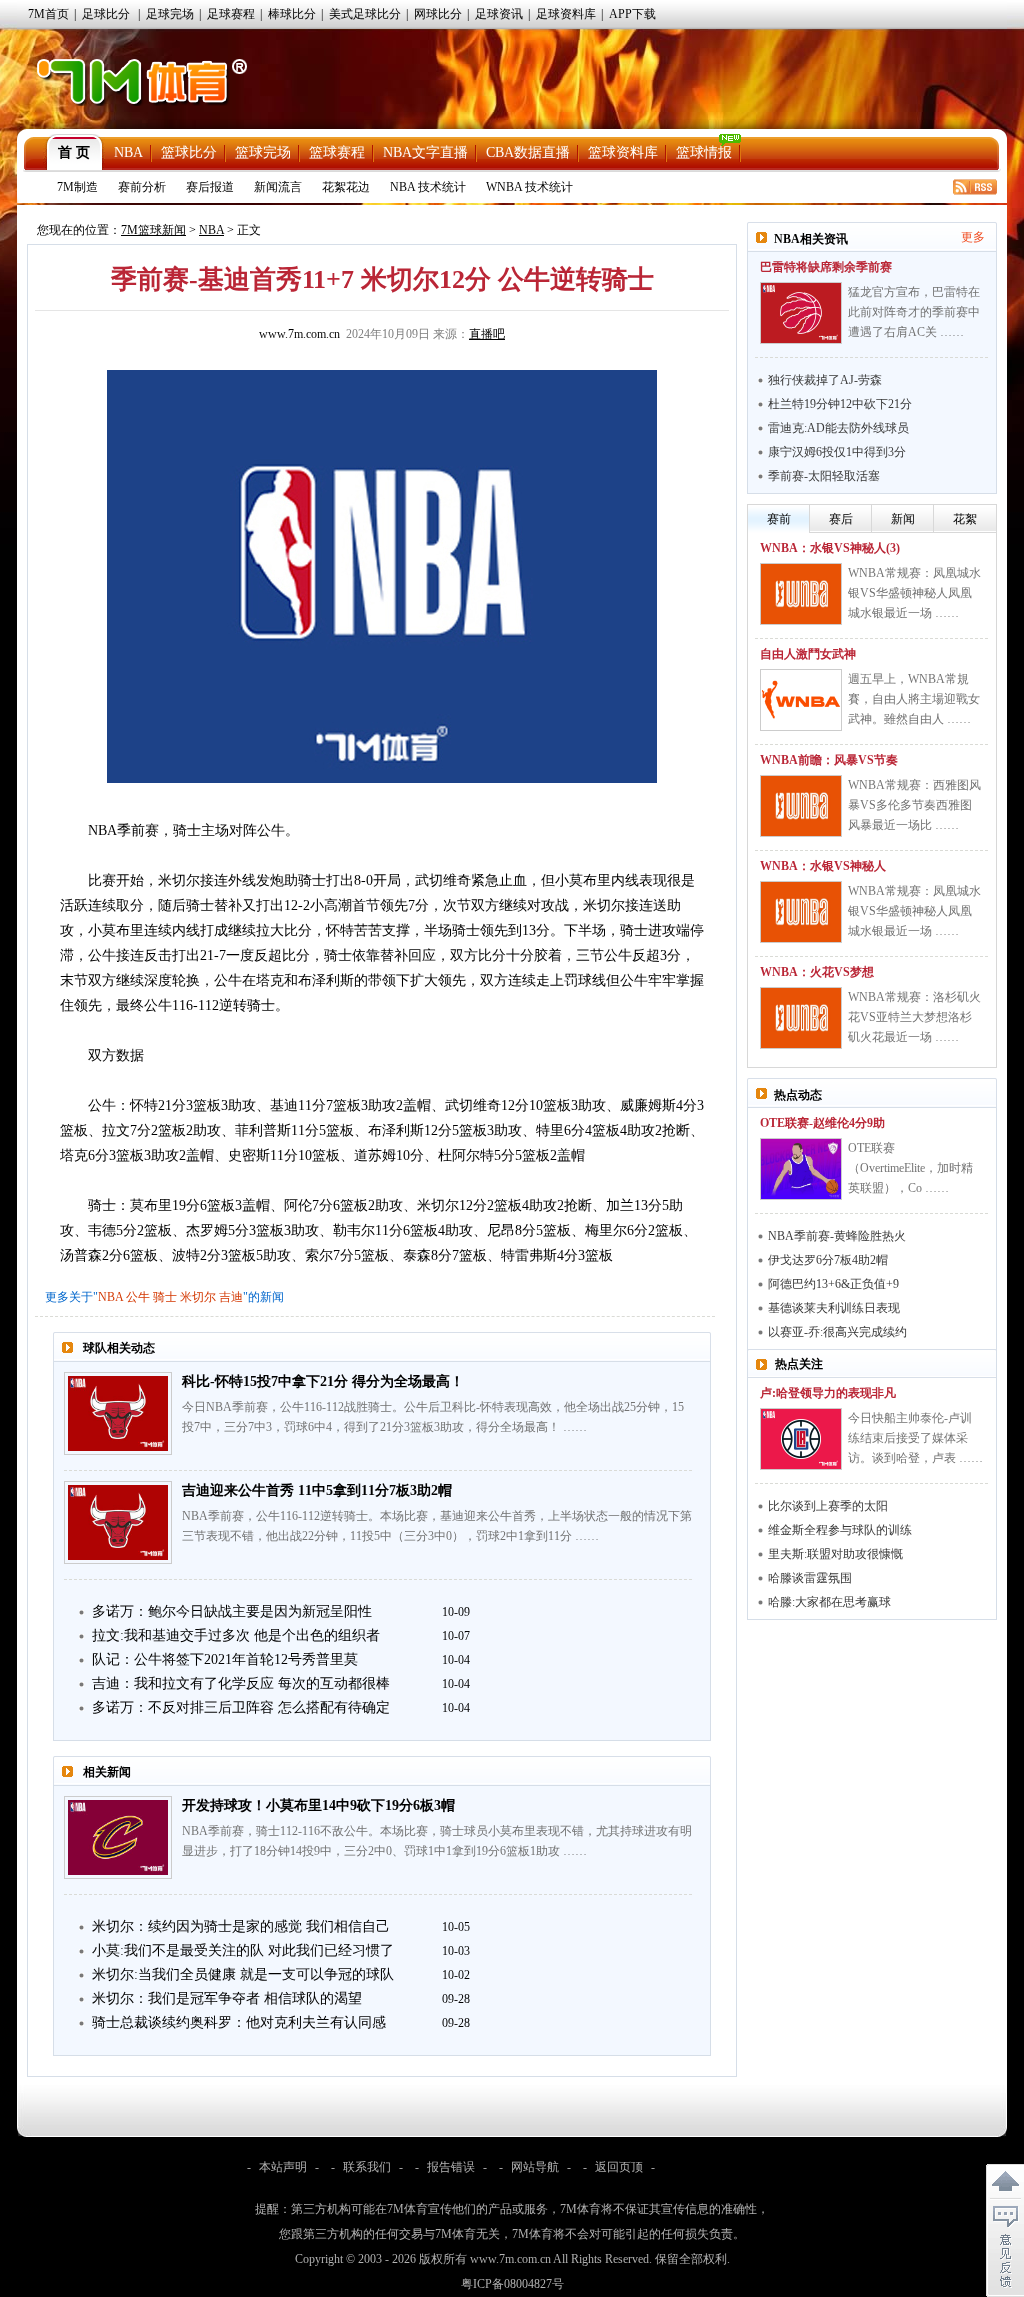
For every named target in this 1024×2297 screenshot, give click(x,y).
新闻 (903, 519)
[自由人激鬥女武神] (801, 700)
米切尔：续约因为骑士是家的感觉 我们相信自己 (241, 1926)
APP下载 (632, 14)
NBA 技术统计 (428, 187)
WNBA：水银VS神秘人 (823, 866)
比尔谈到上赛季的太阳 (828, 1506)
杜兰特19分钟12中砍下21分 (840, 404)
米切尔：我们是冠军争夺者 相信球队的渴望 (227, 1998)
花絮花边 (346, 187)
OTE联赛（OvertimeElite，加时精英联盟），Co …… (910, 1168)
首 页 (74, 152)
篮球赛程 (337, 152)
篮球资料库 (623, 152)
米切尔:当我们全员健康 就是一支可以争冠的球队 (243, 1974)
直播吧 (487, 334)
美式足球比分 (365, 14)
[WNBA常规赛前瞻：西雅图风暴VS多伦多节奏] (801, 806)
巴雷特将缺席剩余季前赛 (826, 267)
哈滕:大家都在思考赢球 (829, 1602)
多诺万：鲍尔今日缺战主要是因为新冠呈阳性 (232, 1611)
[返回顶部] (1005, 2182)
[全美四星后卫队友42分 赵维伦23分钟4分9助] (801, 1169)
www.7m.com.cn (299, 334)
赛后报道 (210, 187)
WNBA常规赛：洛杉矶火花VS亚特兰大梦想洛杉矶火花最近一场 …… (914, 1017)
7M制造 (77, 187)
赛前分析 (142, 187)
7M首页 (48, 14)
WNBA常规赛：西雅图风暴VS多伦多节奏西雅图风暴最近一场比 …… (914, 805)
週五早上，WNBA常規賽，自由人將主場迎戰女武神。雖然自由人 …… (914, 699)
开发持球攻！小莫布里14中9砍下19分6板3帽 (318, 1805)
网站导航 (535, 2167)
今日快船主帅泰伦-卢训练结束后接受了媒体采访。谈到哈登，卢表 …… (915, 1438)
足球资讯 (499, 14)
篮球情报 (704, 152)
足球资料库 (566, 14)
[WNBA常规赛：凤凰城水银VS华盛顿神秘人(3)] (801, 594)
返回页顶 (619, 2167)
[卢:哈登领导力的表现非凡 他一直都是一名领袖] (801, 1439)
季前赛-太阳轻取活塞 (824, 476)
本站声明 (283, 2167)
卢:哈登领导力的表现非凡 (828, 1393)
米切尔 (198, 1297)
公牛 (138, 1297)
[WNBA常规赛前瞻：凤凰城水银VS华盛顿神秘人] (801, 912)
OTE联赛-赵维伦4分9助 (822, 1123)
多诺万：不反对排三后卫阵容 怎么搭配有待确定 (241, 1707)
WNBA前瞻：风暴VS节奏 (829, 760)
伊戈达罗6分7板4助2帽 (828, 1260)
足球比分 (106, 14)
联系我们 (367, 2167)
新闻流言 (278, 187)
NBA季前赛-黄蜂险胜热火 (837, 1236)
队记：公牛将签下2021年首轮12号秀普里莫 (225, 1659)
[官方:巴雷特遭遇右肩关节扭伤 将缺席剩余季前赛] (801, 313)
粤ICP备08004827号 (512, 2284)
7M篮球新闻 (153, 230)
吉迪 (231, 1297)
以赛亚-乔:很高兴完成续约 (837, 1332)
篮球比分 (189, 152)
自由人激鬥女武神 (808, 654)
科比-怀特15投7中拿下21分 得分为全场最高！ (323, 1381)
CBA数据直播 (528, 152)
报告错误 (451, 2167)
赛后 (841, 519)
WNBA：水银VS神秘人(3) (830, 548)
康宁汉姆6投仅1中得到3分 (837, 452)
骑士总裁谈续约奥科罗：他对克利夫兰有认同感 (239, 2022)
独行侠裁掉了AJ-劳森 (825, 380)
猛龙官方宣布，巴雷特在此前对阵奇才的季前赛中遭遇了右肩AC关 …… (914, 312)
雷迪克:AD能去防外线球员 (838, 428)
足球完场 (170, 14)
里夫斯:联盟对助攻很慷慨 (835, 1554)
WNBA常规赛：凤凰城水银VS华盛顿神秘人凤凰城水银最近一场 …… (914, 593)
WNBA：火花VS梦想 (817, 972)
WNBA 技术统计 (529, 187)
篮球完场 (263, 152)
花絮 (965, 519)
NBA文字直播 (425, 152)
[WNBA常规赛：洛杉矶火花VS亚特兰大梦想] (801, 1018)
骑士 (165, 1297)
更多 (973, 237)
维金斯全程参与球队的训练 (840, 1530)
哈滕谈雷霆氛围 (810, 1578)
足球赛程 (231, 14)
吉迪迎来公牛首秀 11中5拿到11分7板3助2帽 (317, 1490)
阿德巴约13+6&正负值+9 (833, 1284)
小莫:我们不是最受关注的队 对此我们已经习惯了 (243, 1950)
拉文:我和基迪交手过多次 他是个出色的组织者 (236, 1635)
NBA (128, 152)
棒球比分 (292, 14)
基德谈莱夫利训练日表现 (834, 1308)
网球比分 (438, 14)
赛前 (779, 519)
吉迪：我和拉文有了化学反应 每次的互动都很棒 (241, 1683)
